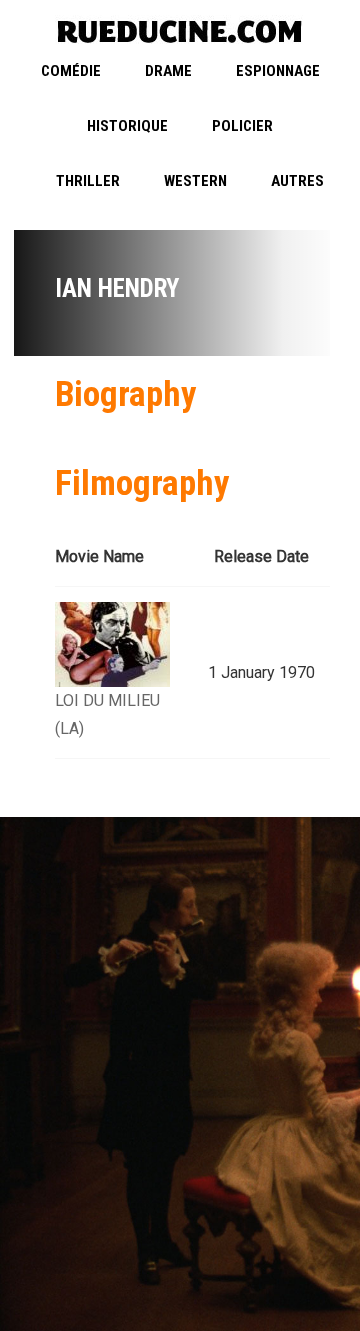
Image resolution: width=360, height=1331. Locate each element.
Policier (242, 126)
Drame (168, 71)
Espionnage (278, 71)
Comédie (71, 71)
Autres (297, 181)
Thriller (88, 181)
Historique (127, 126)
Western (195, 181)
